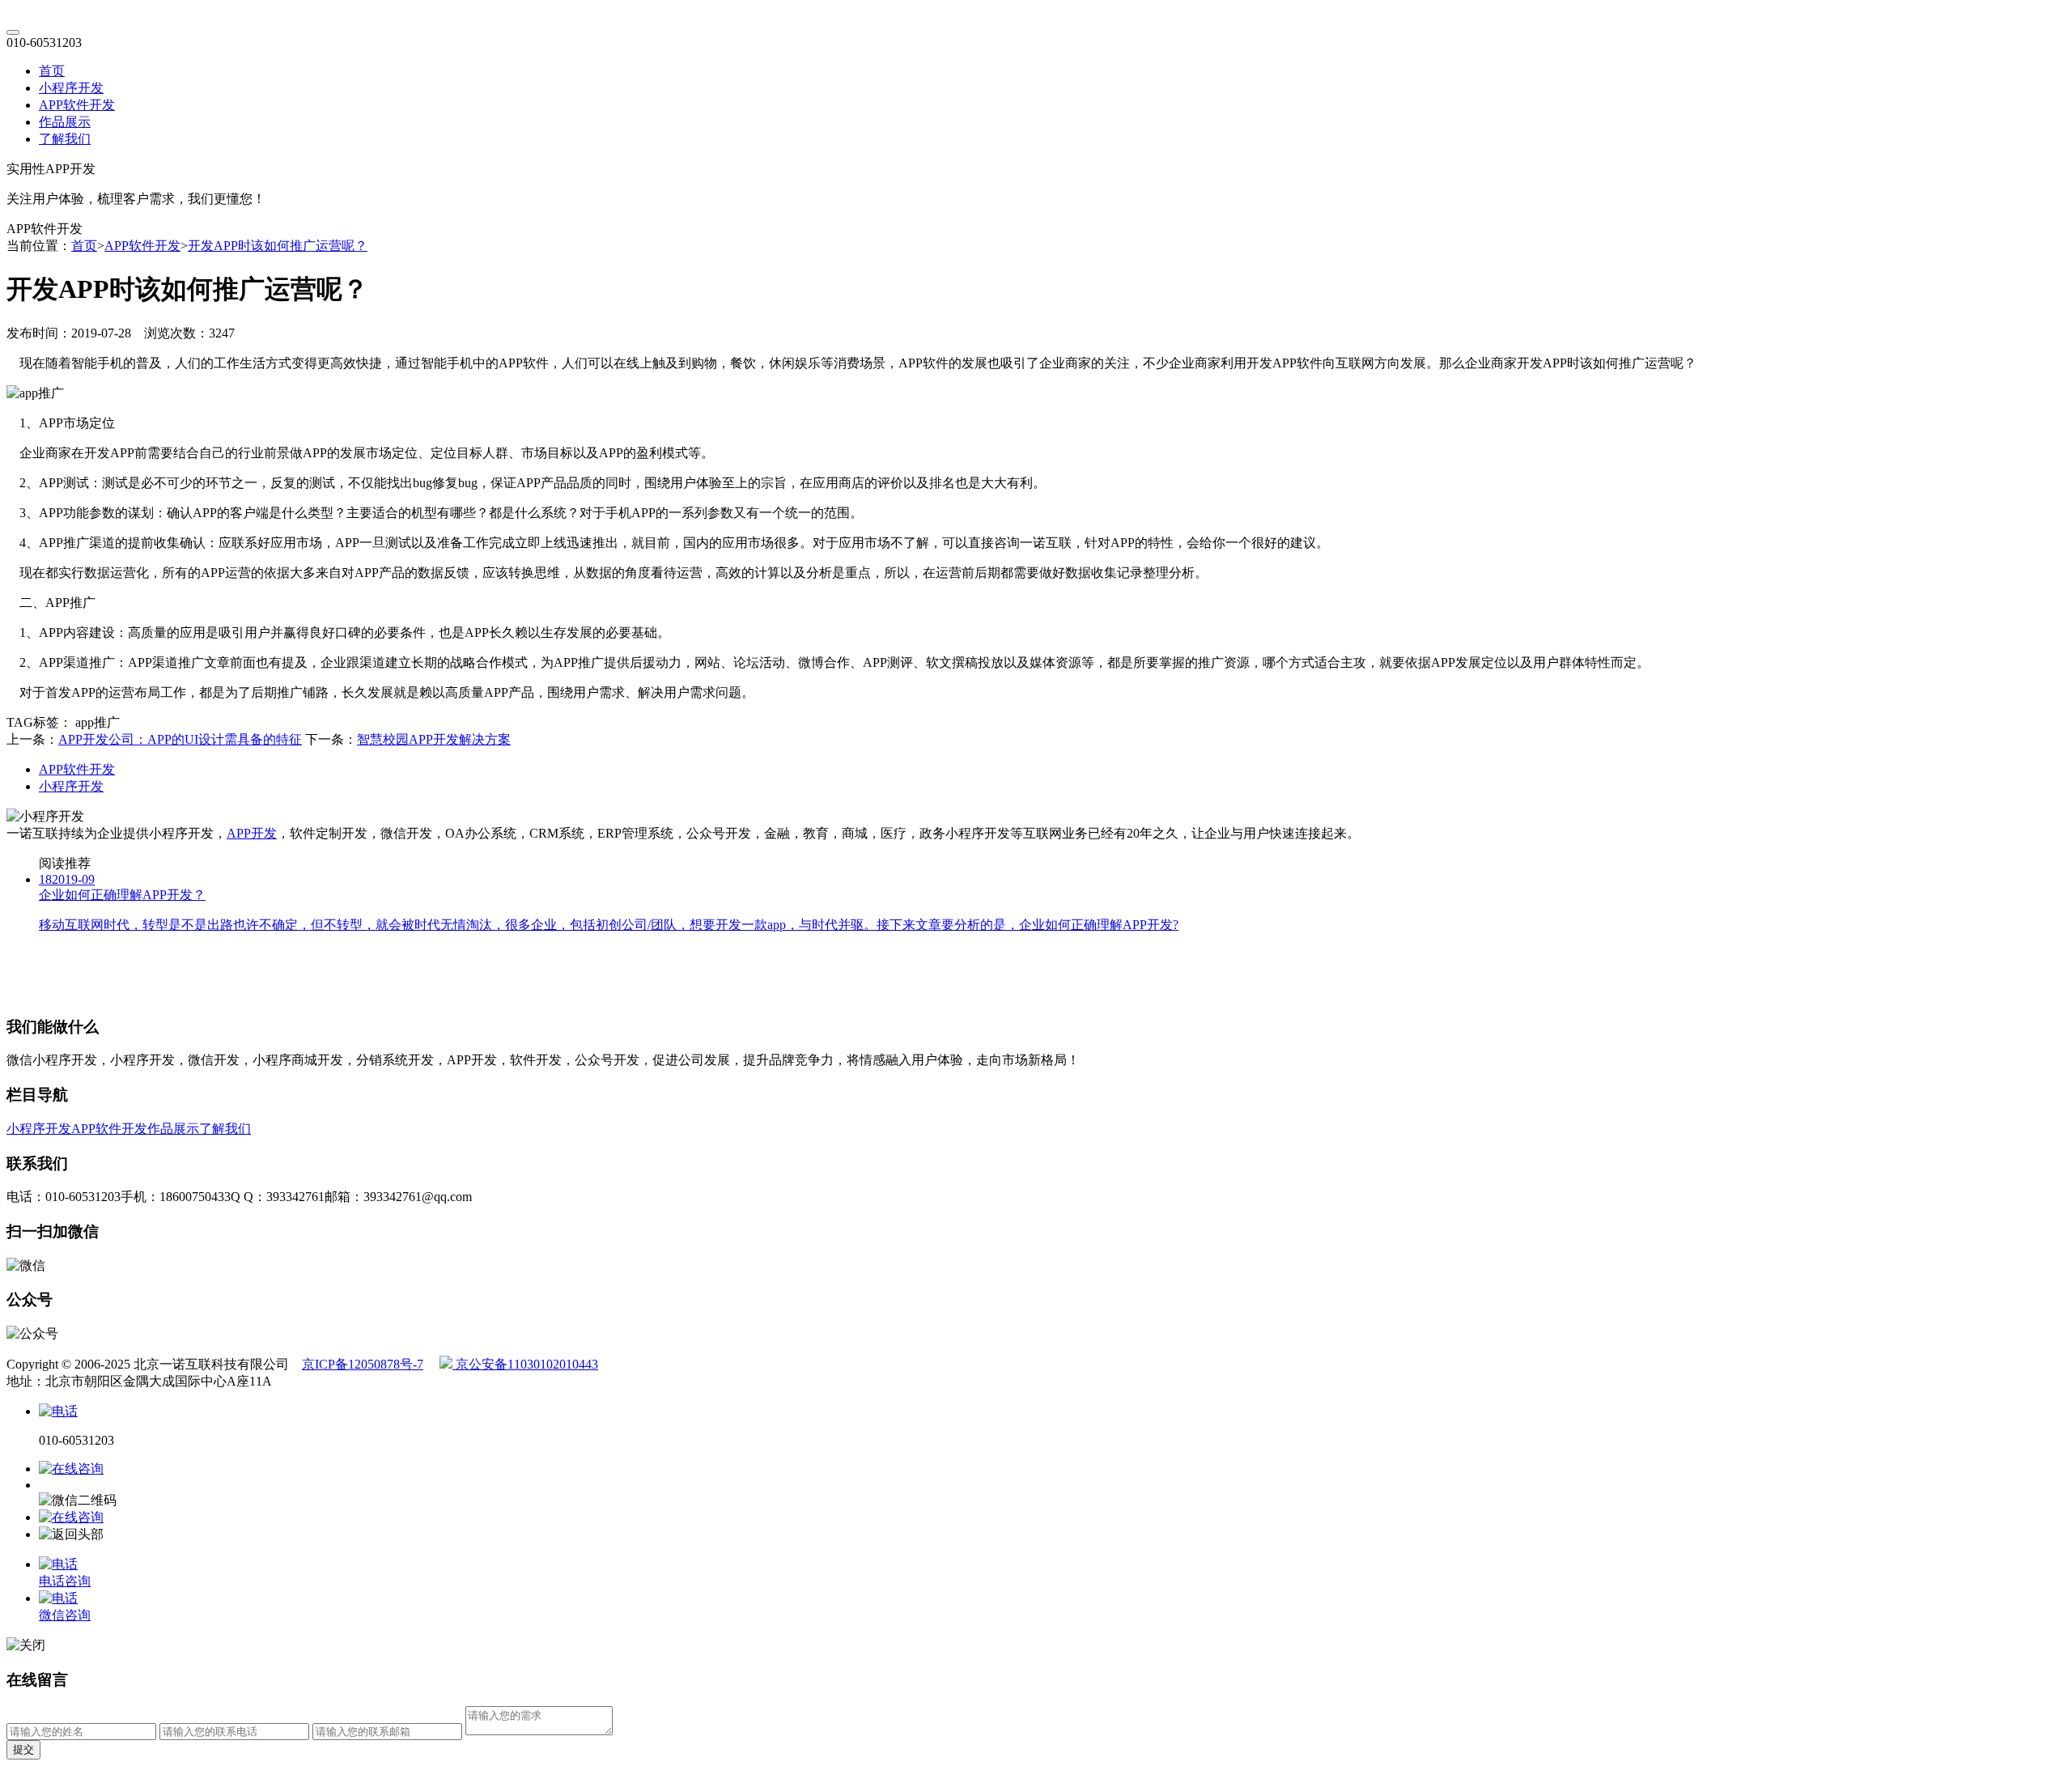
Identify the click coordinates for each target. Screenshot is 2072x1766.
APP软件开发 (77, 105)
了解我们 (65, 139)
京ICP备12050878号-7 (363, 1364)
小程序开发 (71, 88)
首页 (52, 71)
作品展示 (65, 122)
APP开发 (252, 833)
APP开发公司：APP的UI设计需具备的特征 (180, 739)
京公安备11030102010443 (525, 1364)
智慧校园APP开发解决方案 (434, 739)
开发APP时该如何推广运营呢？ (278, 246)
